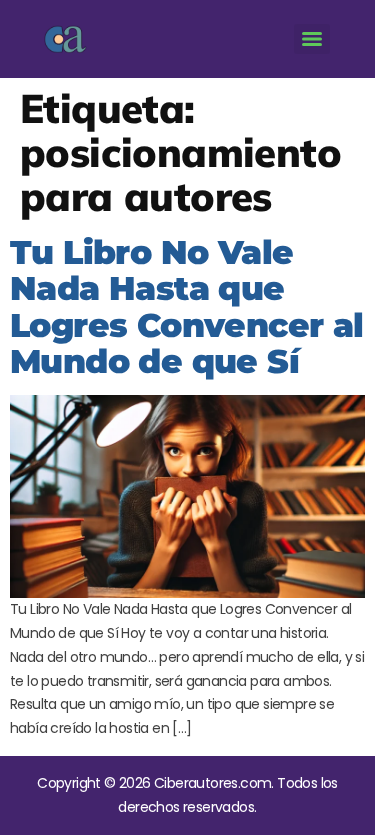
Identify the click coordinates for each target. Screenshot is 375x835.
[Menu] (312, 39)
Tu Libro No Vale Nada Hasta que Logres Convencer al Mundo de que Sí (187, 306)
